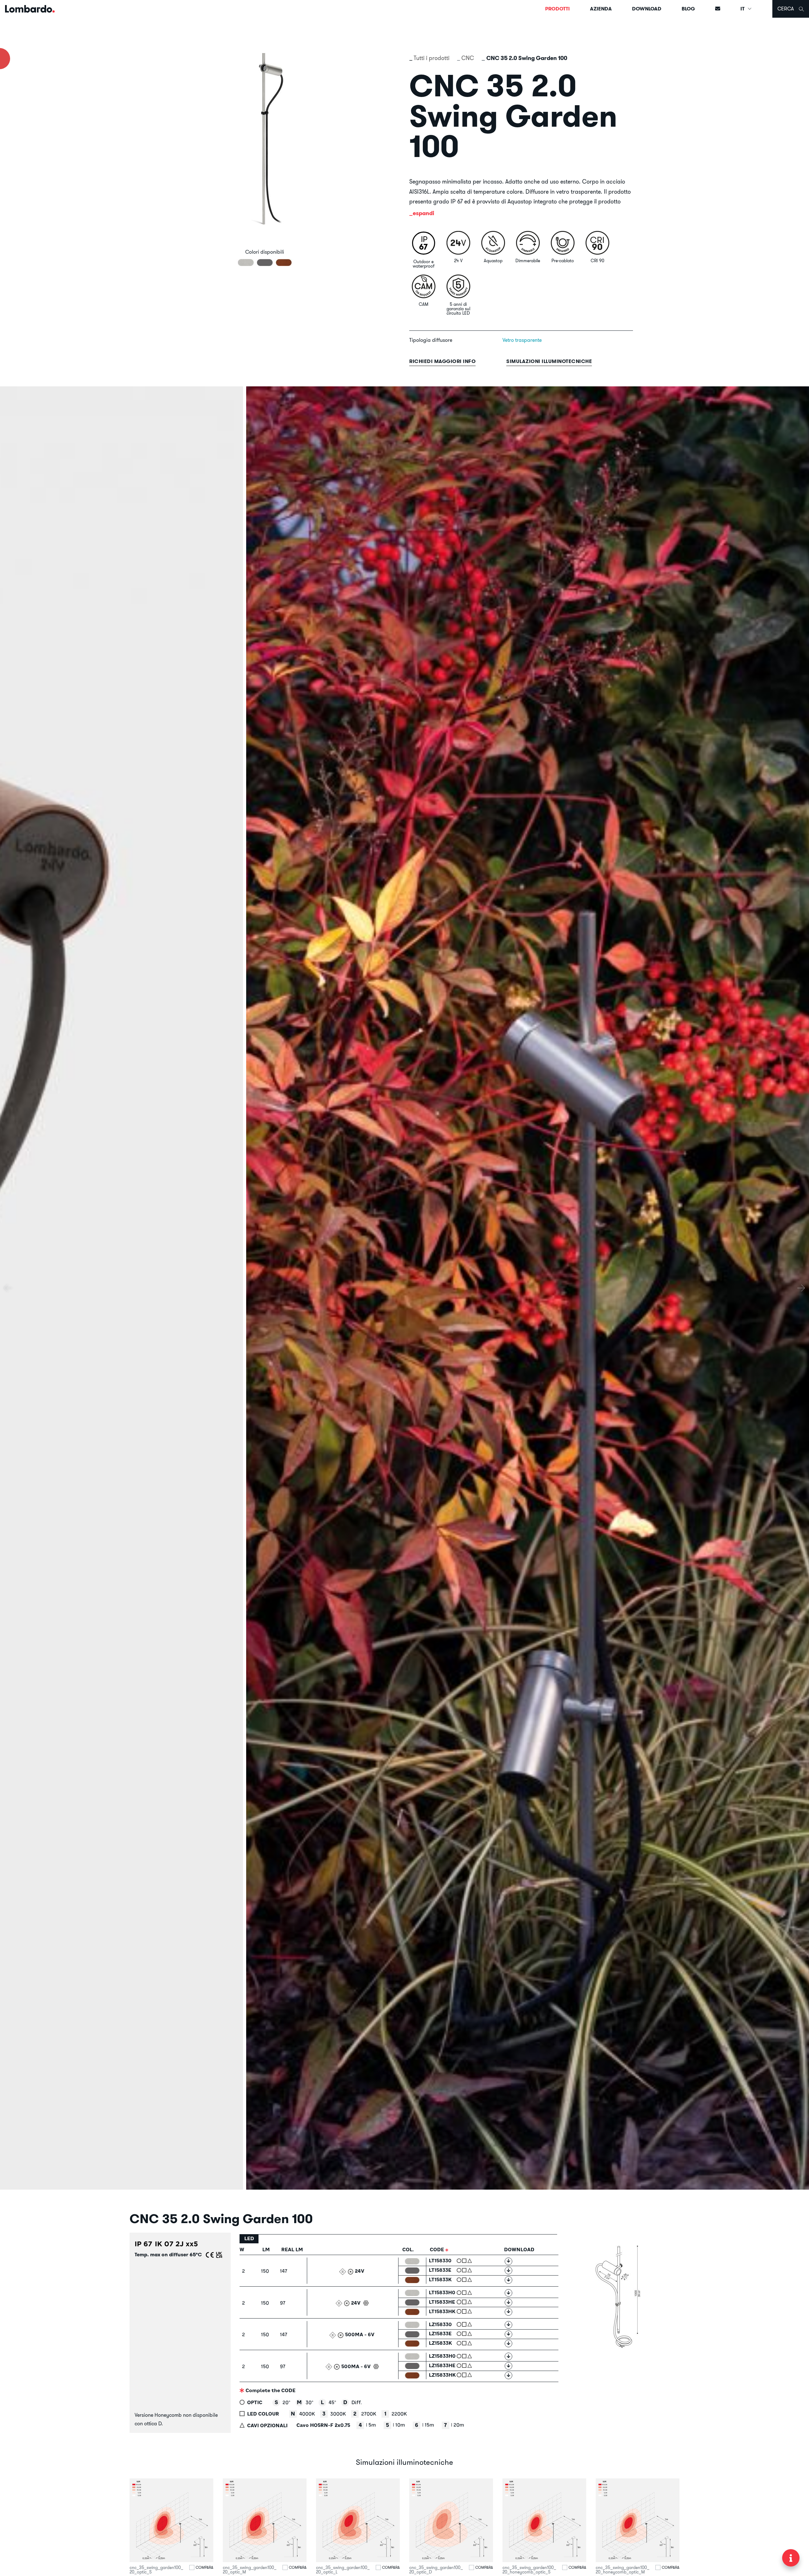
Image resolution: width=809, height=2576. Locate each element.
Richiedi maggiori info (442, 361)
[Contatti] (718, 9)
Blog (688, 9)
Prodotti (557, 9)
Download (647, 9)
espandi (423, 213)
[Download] (508, 2261)
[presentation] (8, 1288)
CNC (468, 58)
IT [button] (743, 9)
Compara (204, 2567)
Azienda (601, 9)
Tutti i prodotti (432, 58)
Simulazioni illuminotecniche (549, 361)
